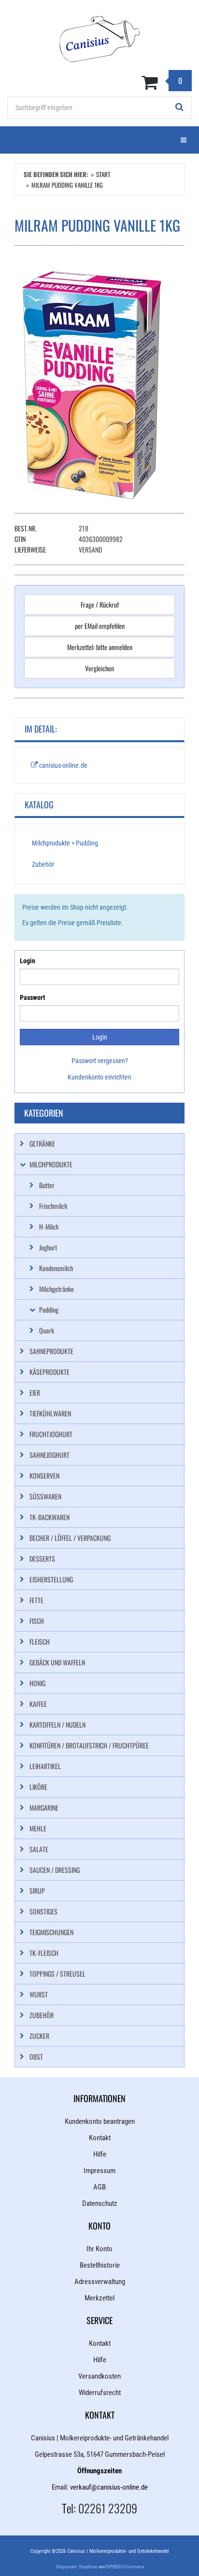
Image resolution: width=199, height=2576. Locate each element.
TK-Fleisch (44, 1953)
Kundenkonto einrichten (99, 1077)
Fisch (37, 1621)
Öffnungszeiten (99, 2471)
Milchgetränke (57, 1289)
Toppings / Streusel (57, 1974)
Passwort (32, 997)
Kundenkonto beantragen (100, 2121)
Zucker (39, 2036)
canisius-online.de (63, 765)
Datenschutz (100, 2203)
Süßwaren (45, 1496)
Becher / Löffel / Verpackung (70, 1538)
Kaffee (38, 1704)
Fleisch (40, 1641)
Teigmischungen (51, 1932)
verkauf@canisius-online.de (109, 2487)
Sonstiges (43, 1911)
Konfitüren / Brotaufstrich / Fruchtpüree (89, 1745)
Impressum (99, 2171)
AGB (99, 2187)
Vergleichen (99, 668)
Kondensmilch (56, 1268)
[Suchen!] (180, 108)
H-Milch (49, 1226)
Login (28, 961)
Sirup (37, 1890)
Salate (39, 1849)
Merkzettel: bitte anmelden (100, 647)
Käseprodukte (50, 1372)
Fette (36, 1600)
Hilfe (100, 2154)
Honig (37, 1683)
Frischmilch (53, 1206)
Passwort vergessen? (100, 1061)
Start (103, 174)
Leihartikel (45, 1766)
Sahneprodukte (51, 1351)
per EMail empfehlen (100, 626)
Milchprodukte (51, 1164)
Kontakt (100, 2138)
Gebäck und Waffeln (57, 1662)
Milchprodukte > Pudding (65, 843)
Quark (47, 1330)
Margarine (44, 1807)
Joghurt (48, 1247)
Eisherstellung (51, 1579)
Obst (36, 2057)
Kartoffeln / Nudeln (57, 1724)
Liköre (38, 1787)
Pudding (49, 1309)
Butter (47, 1185)
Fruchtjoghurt (51, 1434)
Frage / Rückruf (100, 604)
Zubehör (43, 864)
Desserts (42, 1558)
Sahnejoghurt (50, 1455)
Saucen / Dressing (55, 1870)
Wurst (39, 1994)
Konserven (44, 1475)
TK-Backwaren (50, 1517)
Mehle (38, 1828)
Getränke (42, 1143)
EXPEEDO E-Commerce (125, 2567)
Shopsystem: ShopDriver (77, 2567)
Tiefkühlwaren (50, 1413)
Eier (35, 1392)
